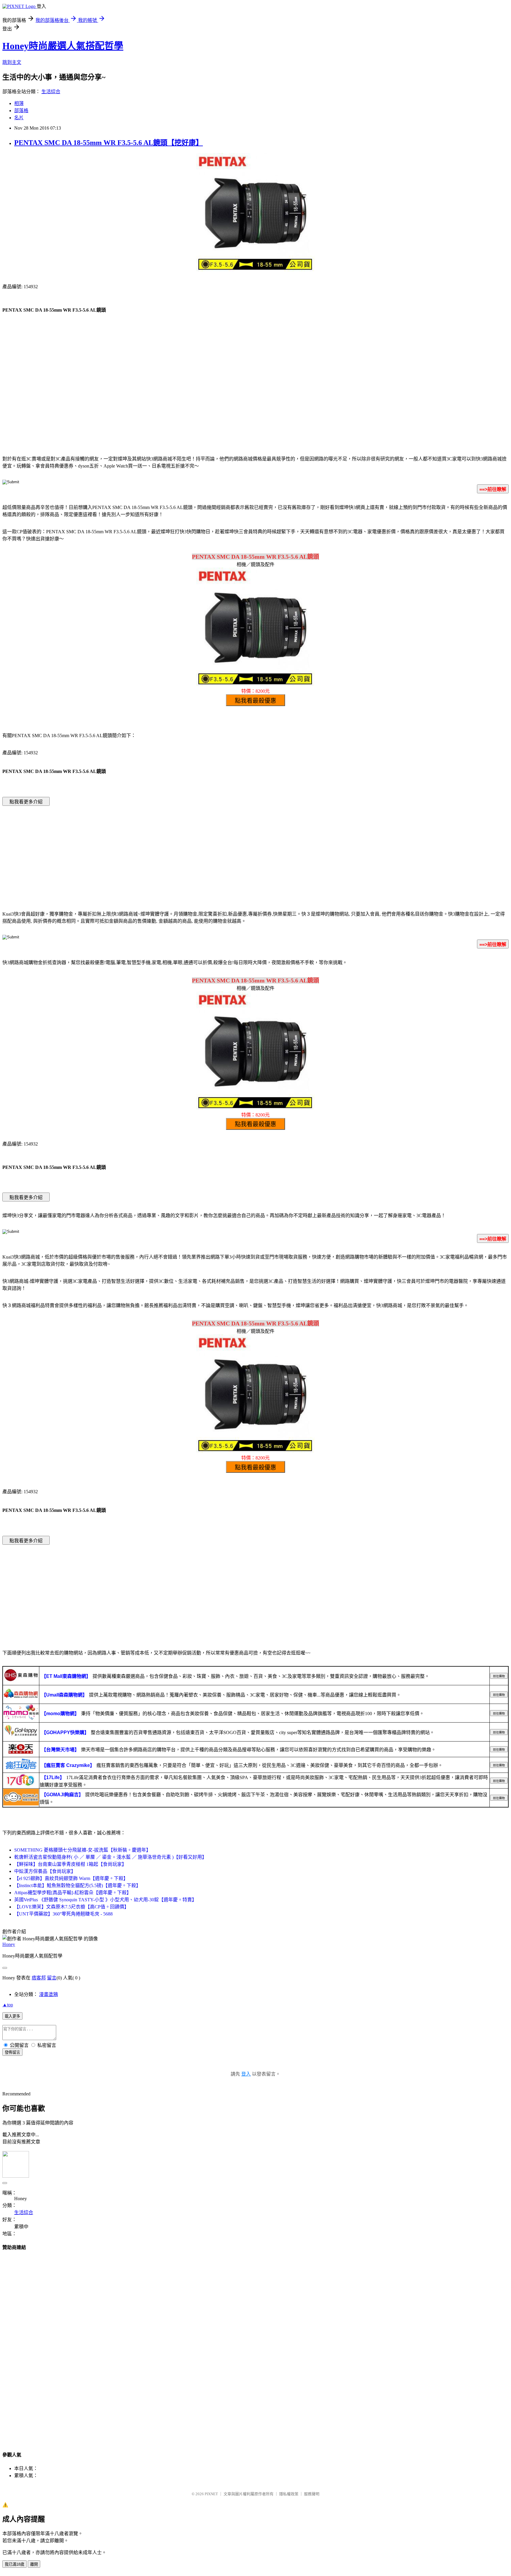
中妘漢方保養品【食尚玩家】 (45, 1871)
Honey (9, 1944)
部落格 (21, 111)
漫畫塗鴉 (48, 1994)
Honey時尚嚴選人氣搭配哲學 (63, 46)
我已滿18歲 (14, 2564)
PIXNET (211, 2494)
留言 (52, 1978)
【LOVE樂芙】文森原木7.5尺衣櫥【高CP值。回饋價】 (72, 1907)
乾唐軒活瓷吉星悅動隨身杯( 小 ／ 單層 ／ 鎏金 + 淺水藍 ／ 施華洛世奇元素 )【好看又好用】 (110, 1857)
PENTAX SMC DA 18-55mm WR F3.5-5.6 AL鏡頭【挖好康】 (109, 143)
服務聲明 (312, 2494)
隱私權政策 (289, 2494)
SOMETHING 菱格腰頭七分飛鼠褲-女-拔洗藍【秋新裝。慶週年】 (83, 1850)
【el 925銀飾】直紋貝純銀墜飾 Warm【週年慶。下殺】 (71, 1878)
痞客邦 (39, 1978)
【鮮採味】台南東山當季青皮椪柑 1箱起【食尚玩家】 (70, 1864)
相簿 (19, 103)
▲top (8, 2005)
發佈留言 (12, 2052)
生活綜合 (51, 92)
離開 (34, 2564)
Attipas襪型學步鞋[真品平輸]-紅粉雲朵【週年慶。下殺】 (73, 1893)
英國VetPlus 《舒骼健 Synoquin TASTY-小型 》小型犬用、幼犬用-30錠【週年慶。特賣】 (105, 1900)
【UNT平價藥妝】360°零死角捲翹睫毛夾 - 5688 (63, 1914)
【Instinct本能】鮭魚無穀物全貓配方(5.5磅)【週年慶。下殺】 (77, 1885)
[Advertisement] (256, 402)
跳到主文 (12, 62)
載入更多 (12, 2016)
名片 (19, 118)
